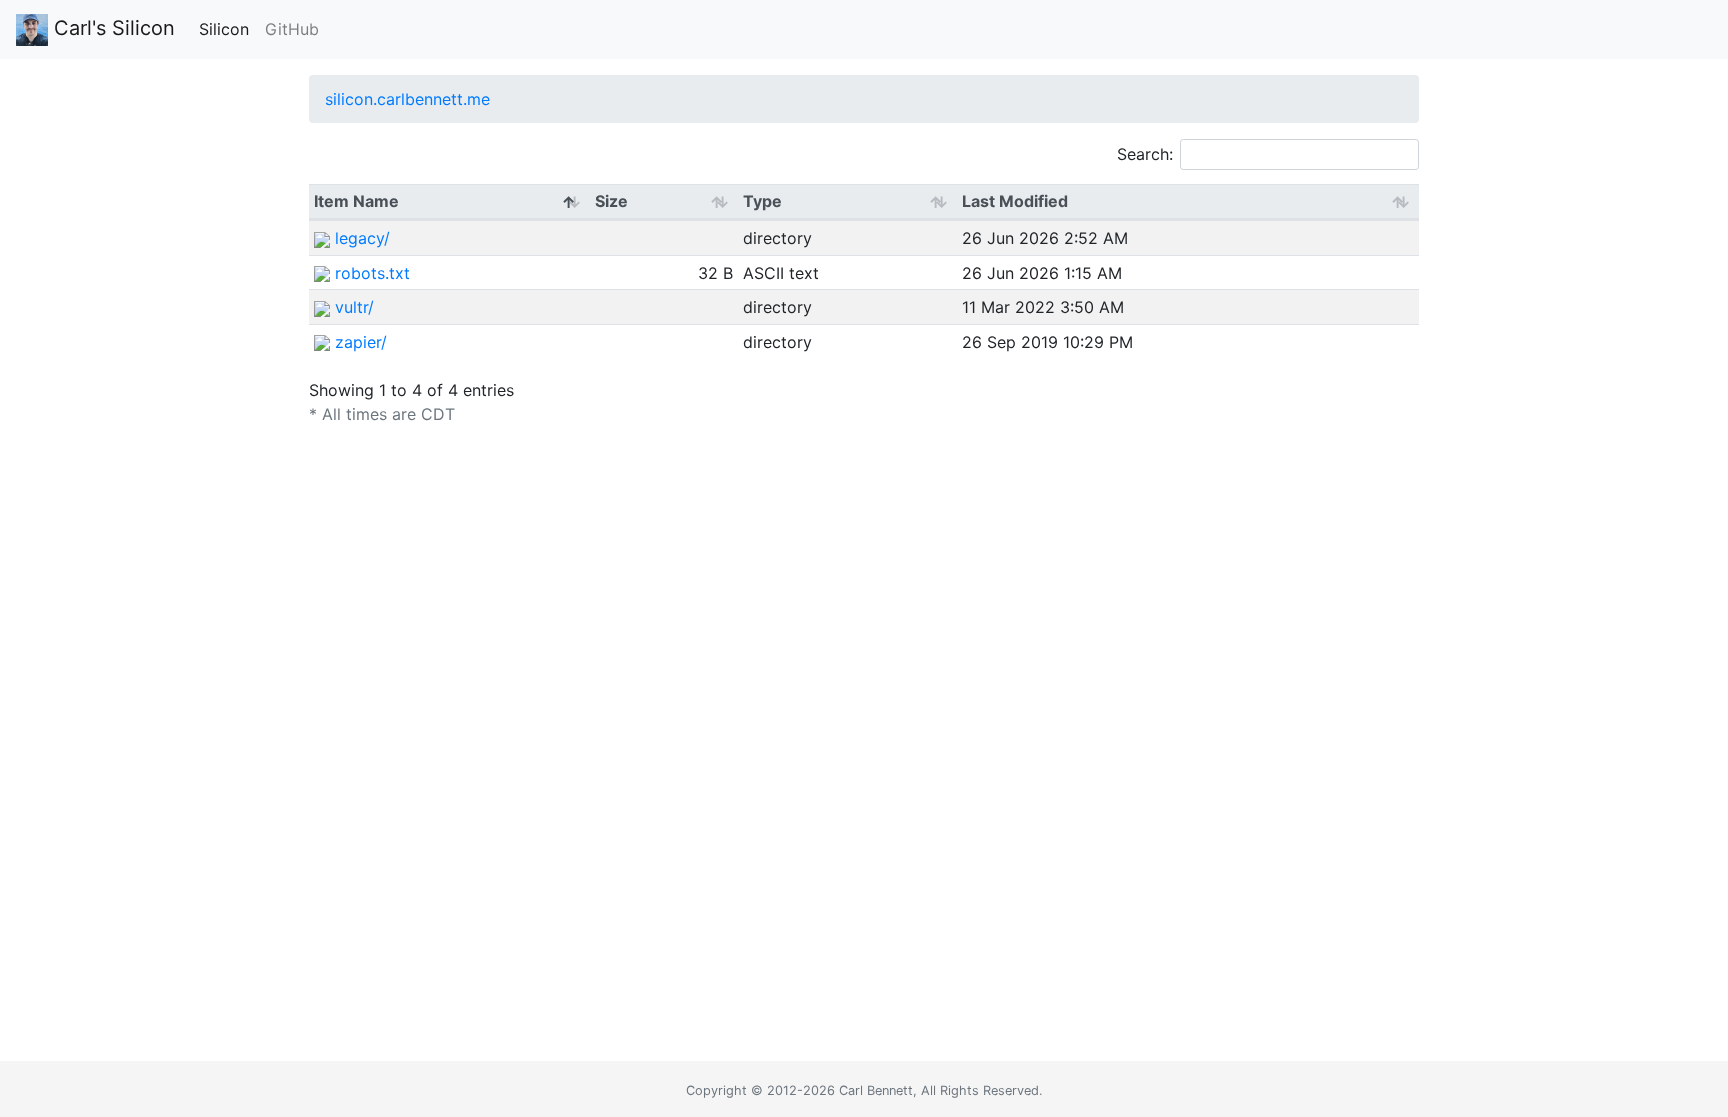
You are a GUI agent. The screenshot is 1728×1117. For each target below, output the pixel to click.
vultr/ (354, 307)
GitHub (292, 29)
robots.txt (372, 273)
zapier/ (361, 342)
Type (762, 201)
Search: (1145, 154)
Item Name (356, 201)
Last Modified (1015, 201)
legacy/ (362, 238)
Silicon (224, 29)
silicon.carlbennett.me (407, 99)
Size (611, 201)
